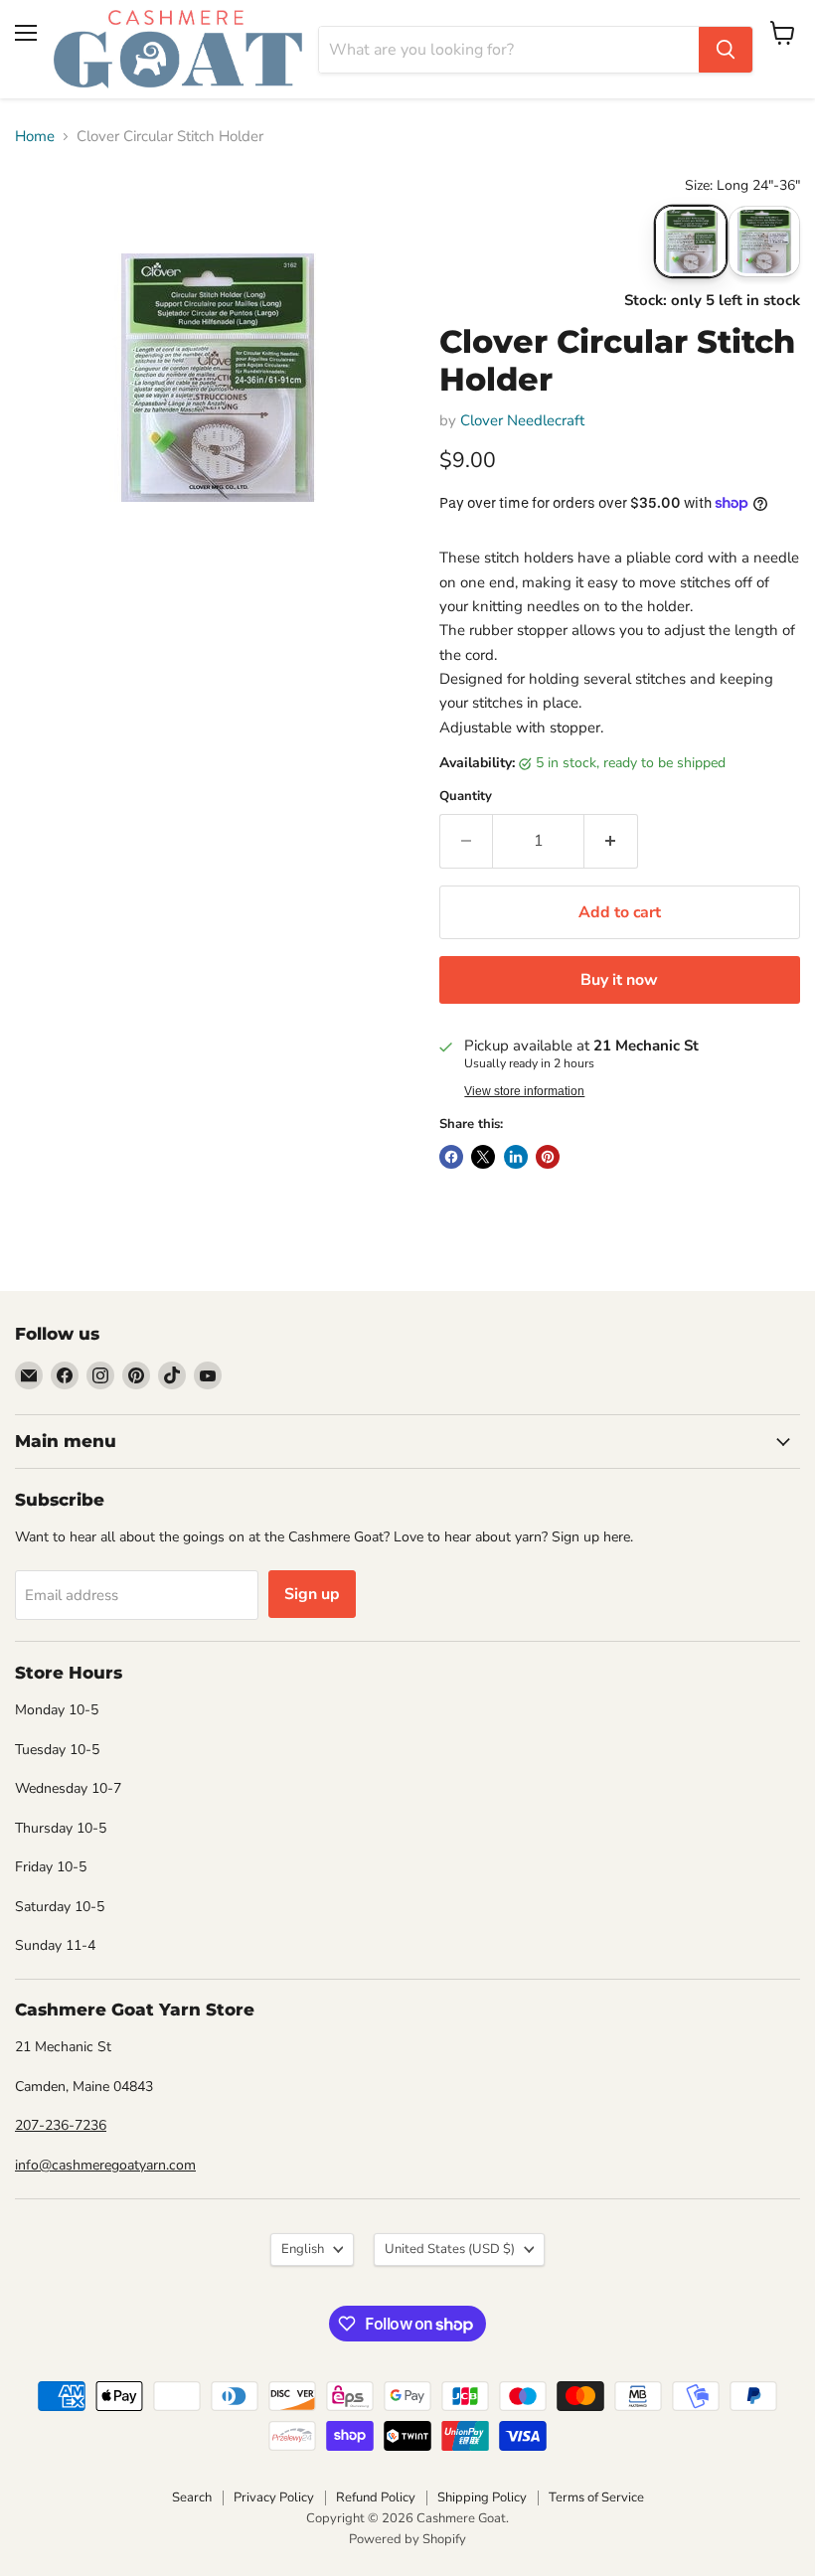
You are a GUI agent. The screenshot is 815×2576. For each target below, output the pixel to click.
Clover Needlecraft (522, 420)
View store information (524, 1091)
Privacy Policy (274, 2497)
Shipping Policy (482, 2497)
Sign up (312, 1594)
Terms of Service (596, 2497)
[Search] (726, 50)
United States (450, 2249)
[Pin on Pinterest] (548, 1157)
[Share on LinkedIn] (516, 1157)
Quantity (466, 797)
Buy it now (619, 980)
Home (35, 137)
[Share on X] (483, 1157)
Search (192, 2497)
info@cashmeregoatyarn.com (105, 2165)
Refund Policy (376, 2497)
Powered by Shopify (407, 2539)
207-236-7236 (61, 2125)
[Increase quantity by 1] (611, 841)
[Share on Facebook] (451, 1157)
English (303, 2249)
